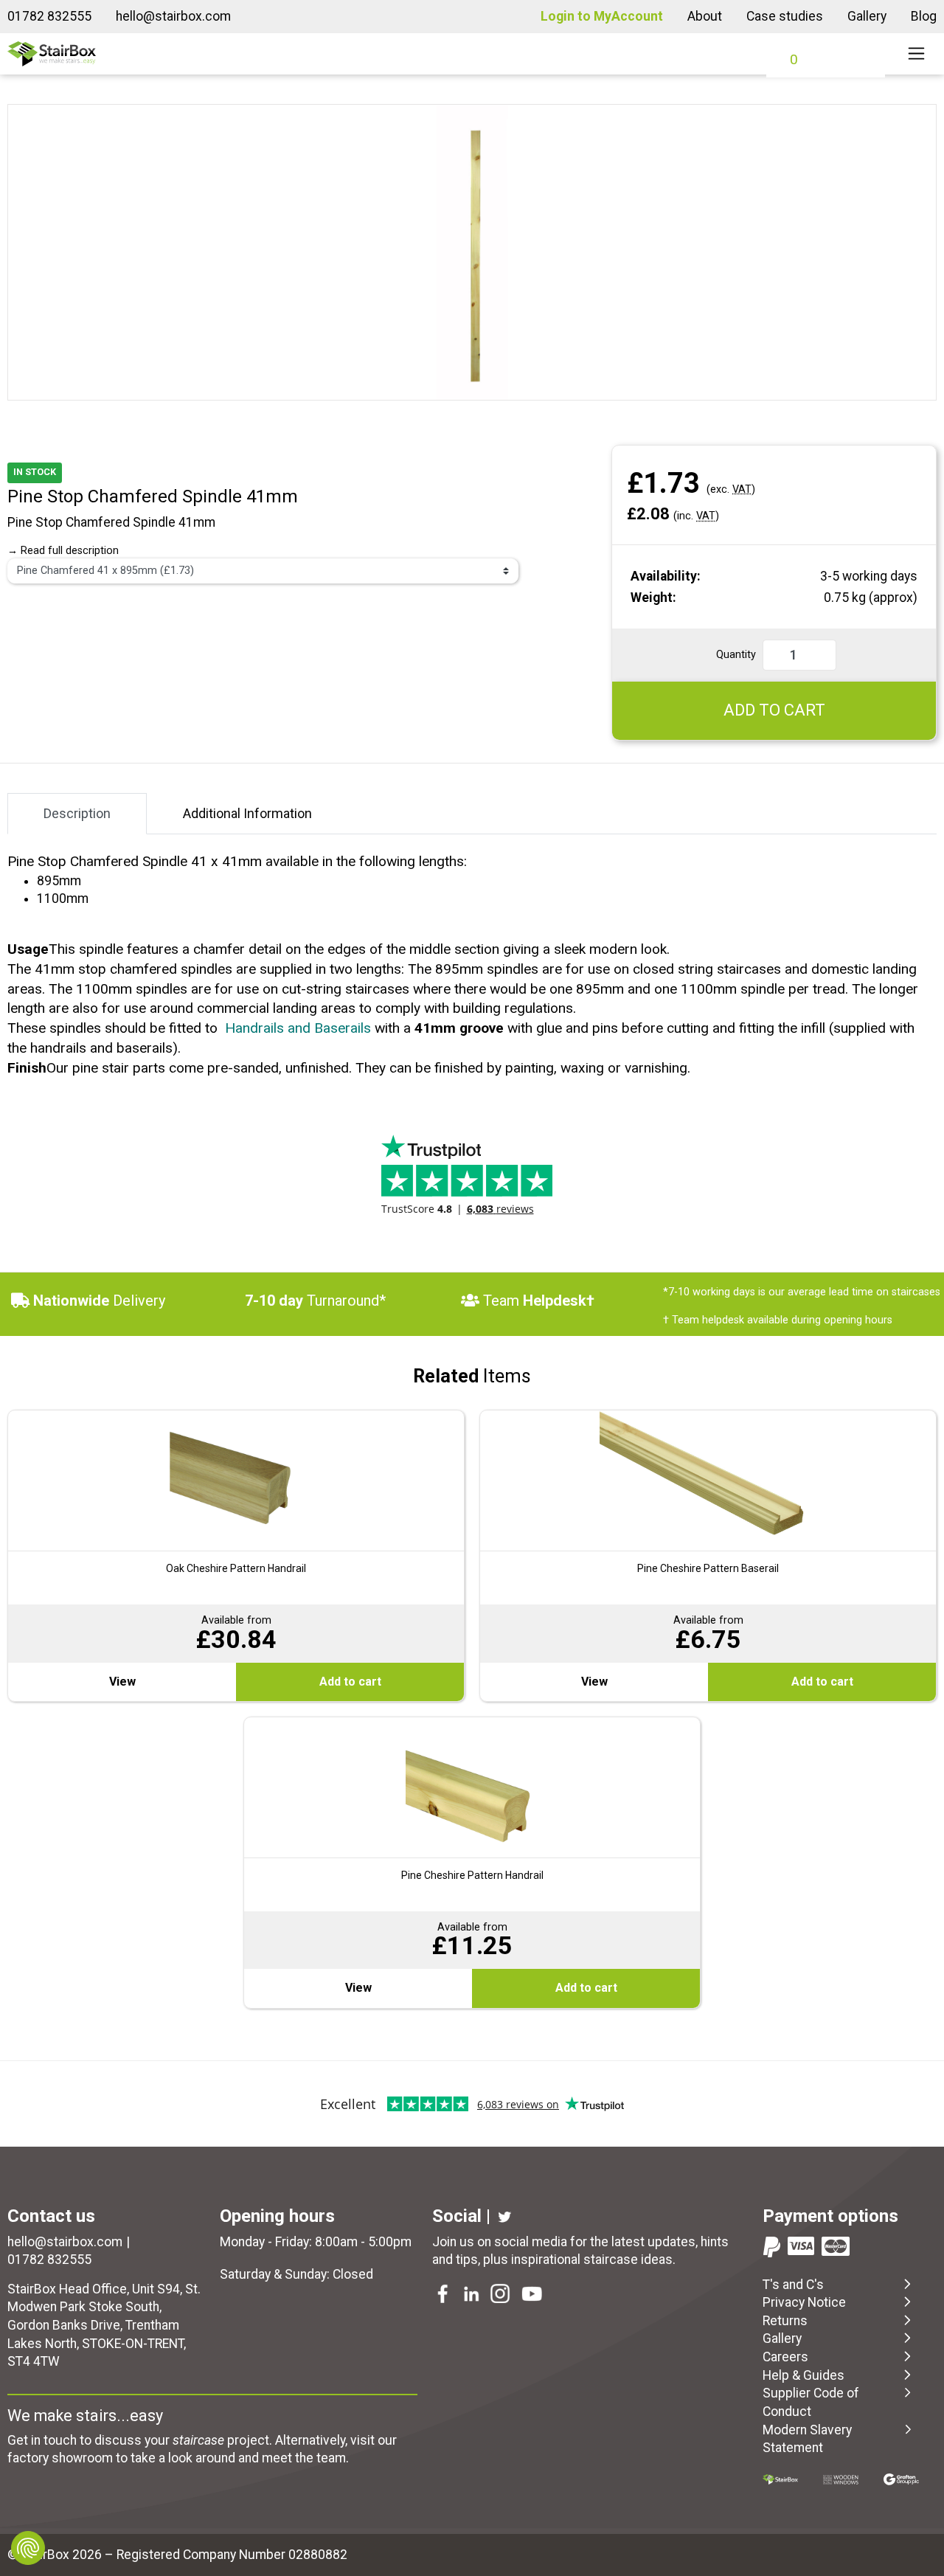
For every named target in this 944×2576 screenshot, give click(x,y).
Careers (785, 2357)
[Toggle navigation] (916, 54)
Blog (924, 16)
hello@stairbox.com (173, 16)
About (705, 16)
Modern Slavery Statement (807, 2439)
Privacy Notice (804, 2302)
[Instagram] (502, 2296)
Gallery (867, 16)
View (122, 1682)
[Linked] (473, 2296)
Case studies (785, 16)
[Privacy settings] (28, 2548)
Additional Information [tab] (247, 813)
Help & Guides (804, 2375)
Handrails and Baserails (298, 1028)
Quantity (736, 655)
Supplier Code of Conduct (811, 2402)
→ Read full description (63, 551)
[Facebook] (444, 2296)
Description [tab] (77, 813)
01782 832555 (49, 16)
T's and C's (793, 2285)
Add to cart (350, 1682)
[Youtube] (533, 2296)
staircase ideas (628, 2260)
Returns (785, 2321)
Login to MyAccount (602, 16)
